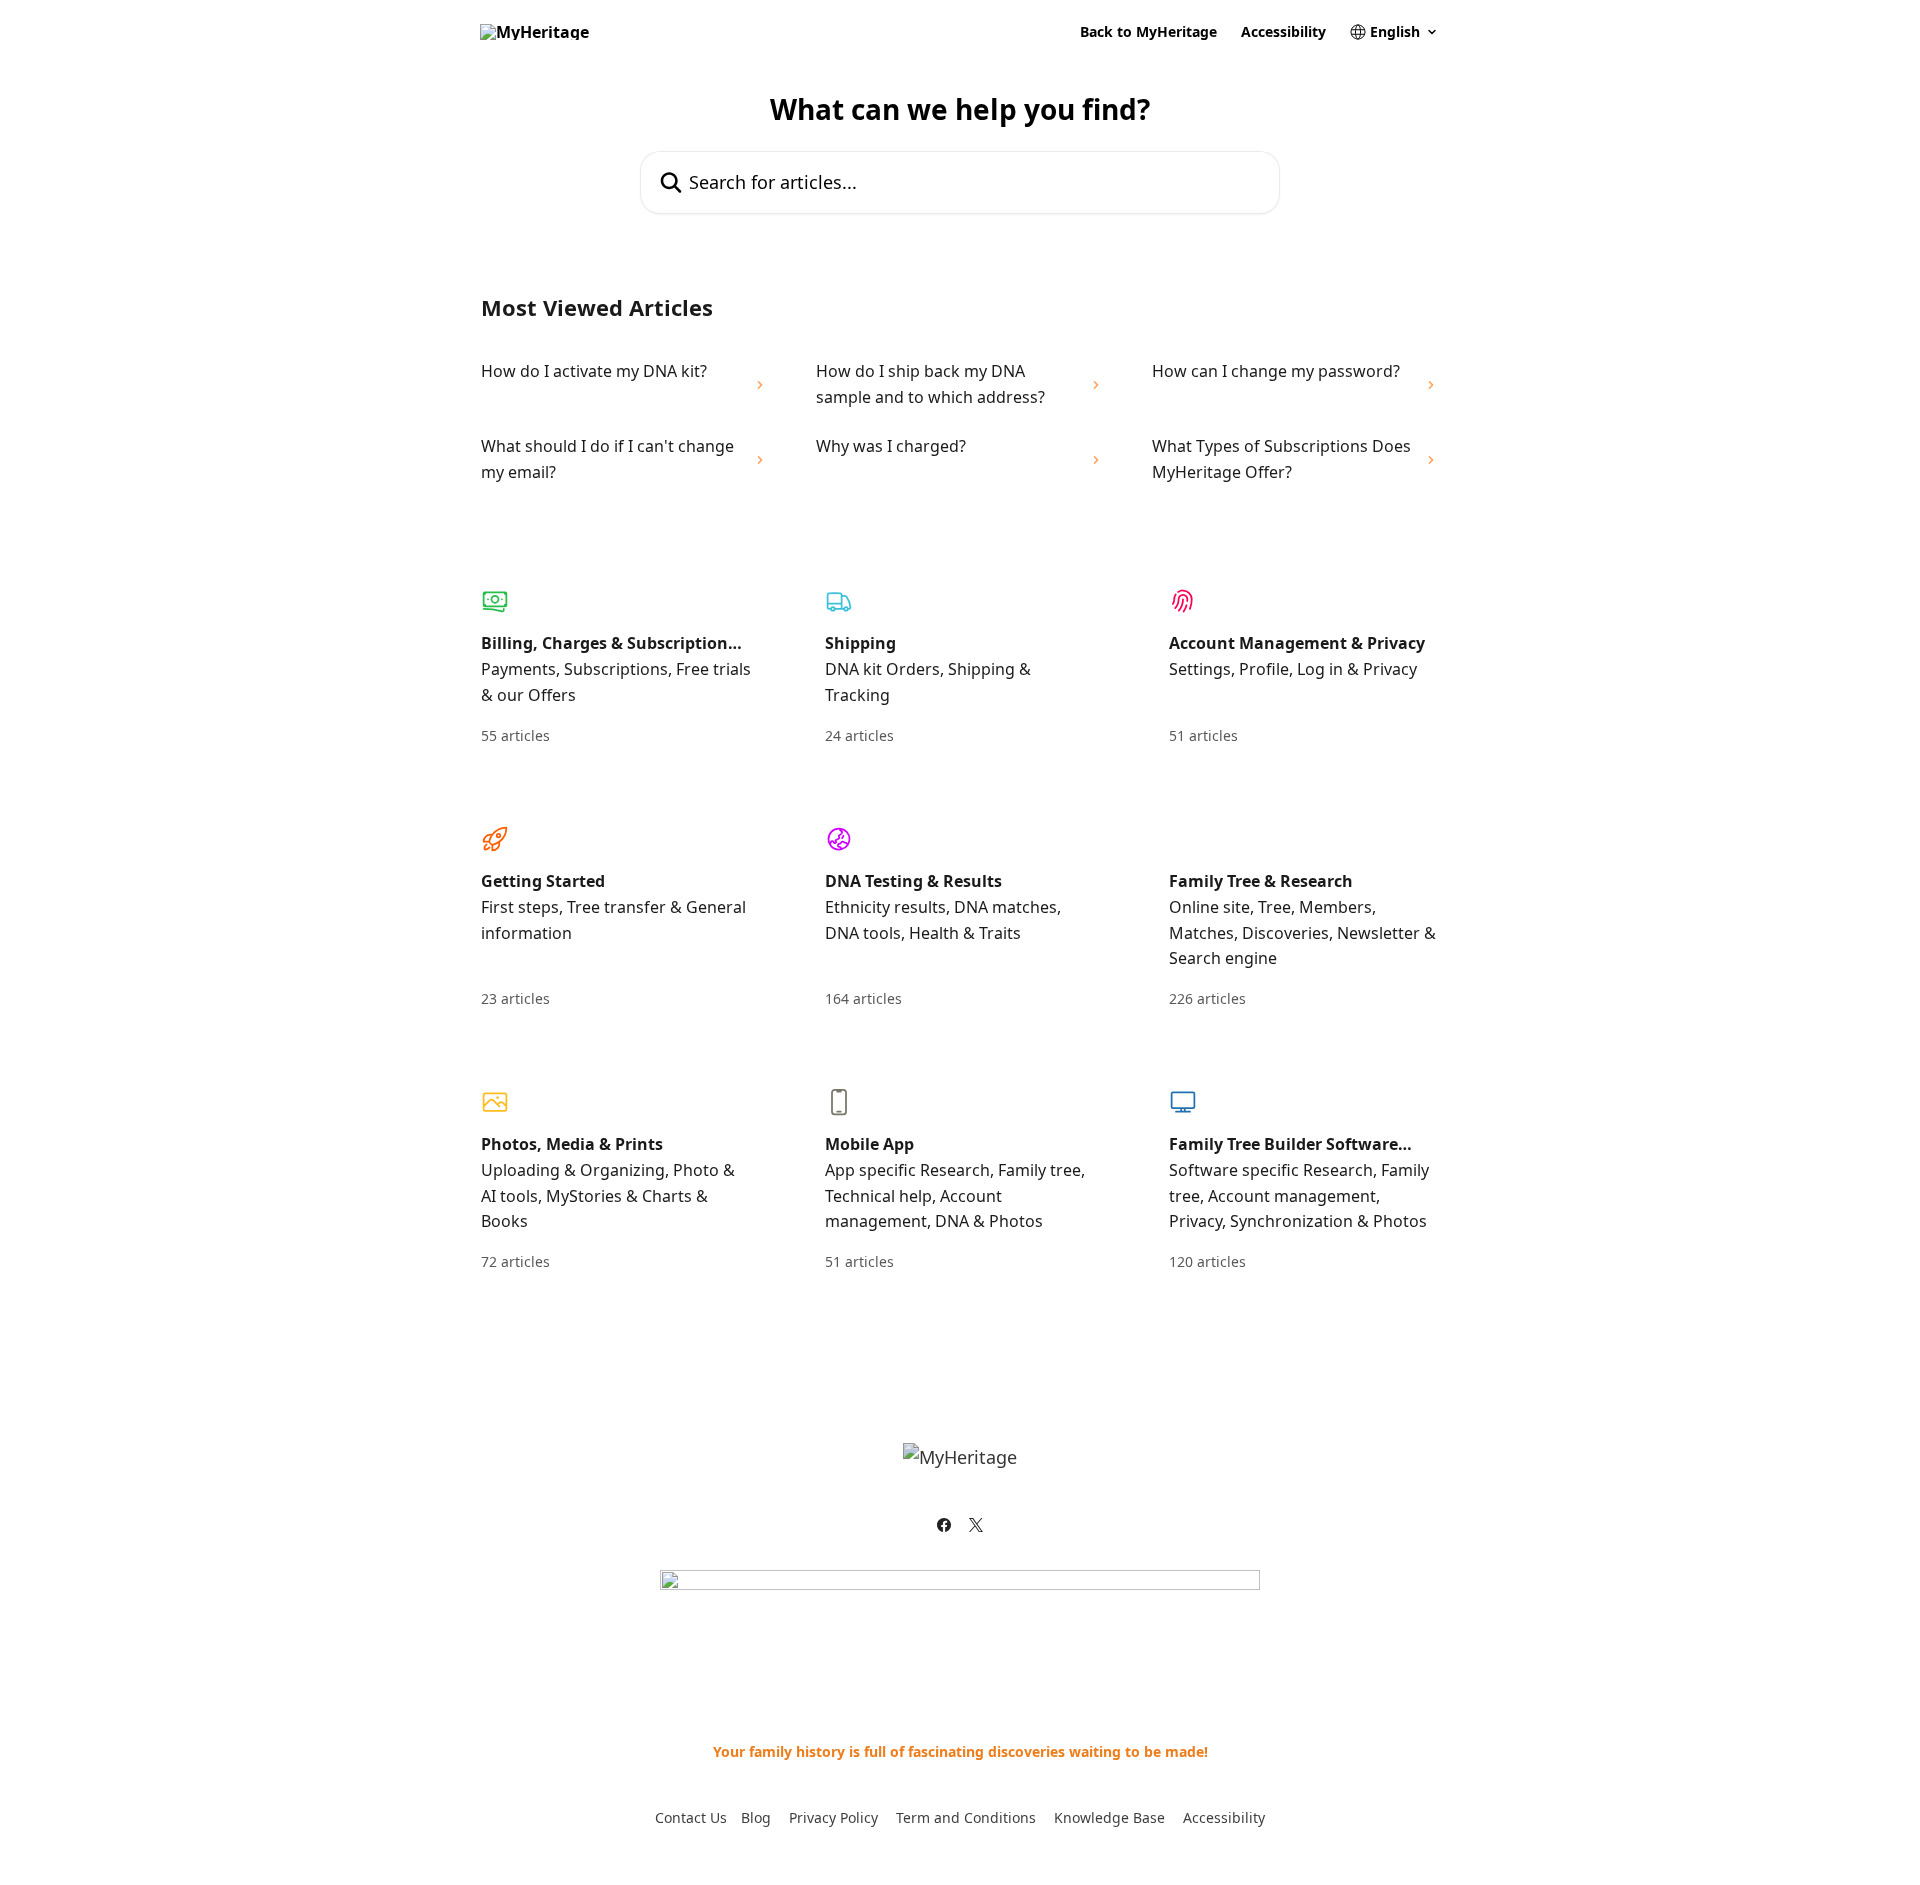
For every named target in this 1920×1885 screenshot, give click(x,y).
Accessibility (1283, 32)
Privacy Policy (833, 1817)
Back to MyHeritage (1148, 32)
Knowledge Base (1109, 1817)
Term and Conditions (966, 1817)
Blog (756, 1817)
